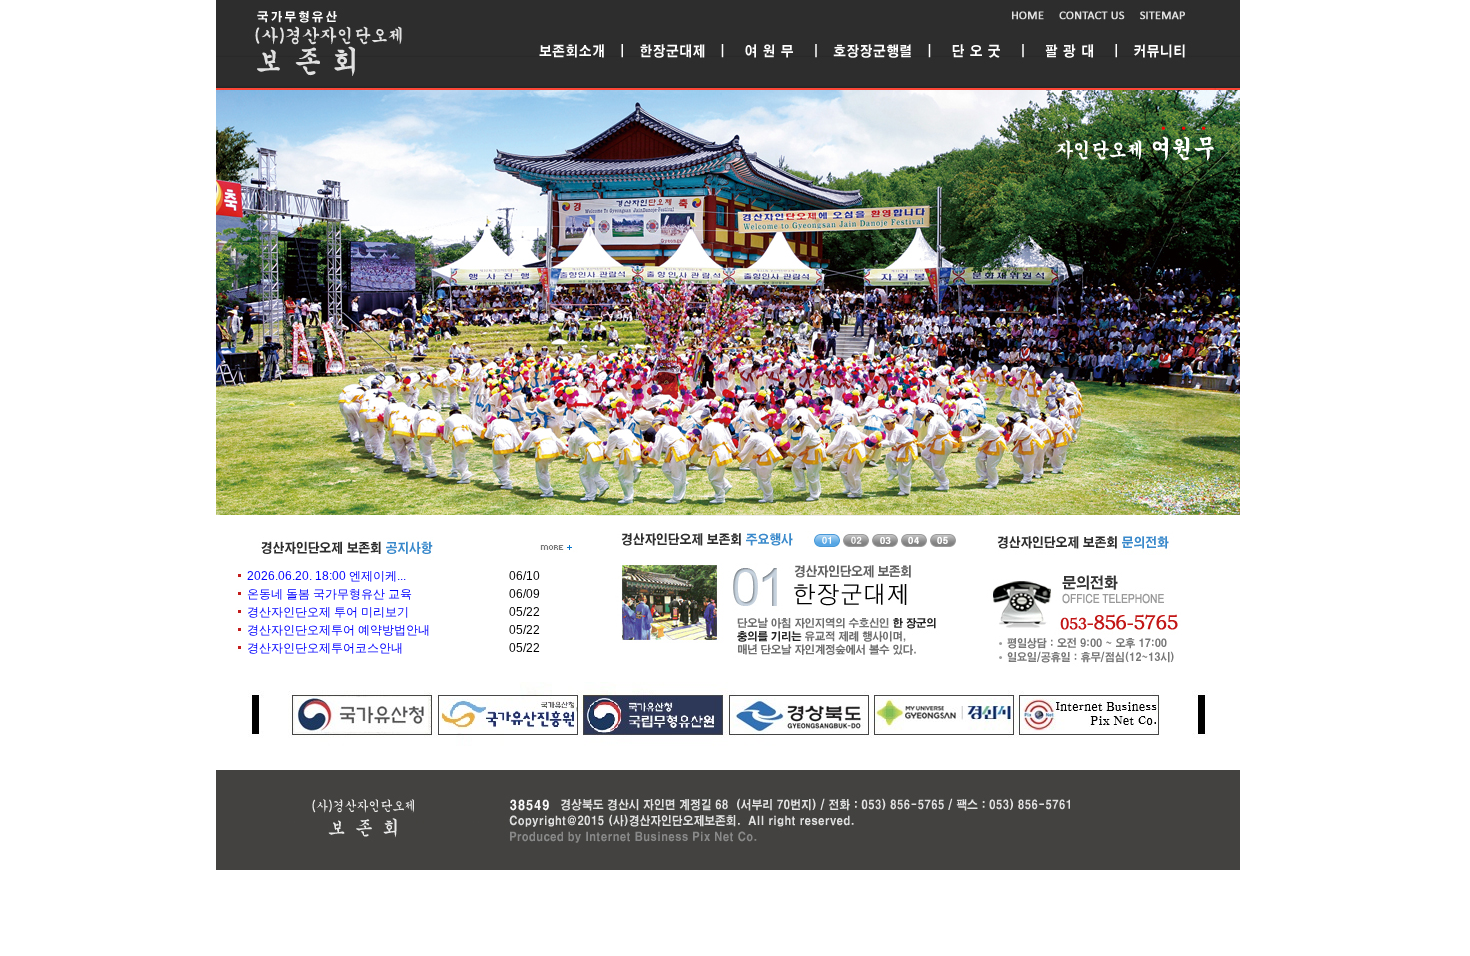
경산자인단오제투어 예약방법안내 (338, 630)
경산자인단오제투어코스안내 (325, 648)
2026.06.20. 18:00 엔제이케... (326, 576)
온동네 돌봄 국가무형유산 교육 (329, 594)
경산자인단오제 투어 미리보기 (328, 612)
